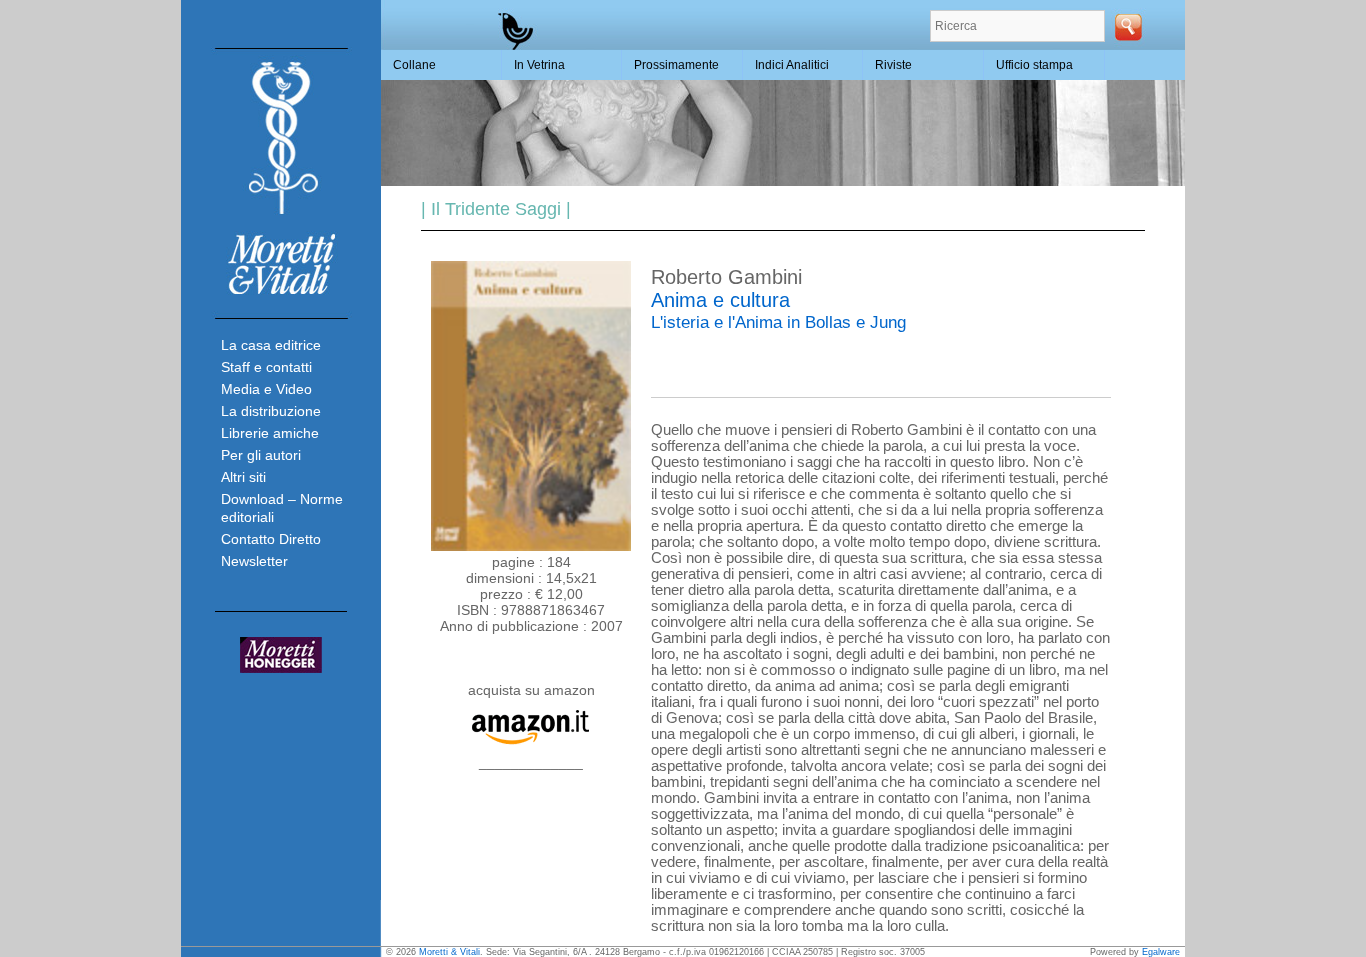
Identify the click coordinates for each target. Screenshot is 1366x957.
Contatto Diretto (271, 539)
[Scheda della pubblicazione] (531, 546)
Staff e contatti (266, 367)
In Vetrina (539, 65)
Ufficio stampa (1034, 65)
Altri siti (243, 477)
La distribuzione (271, 411)
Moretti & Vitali (449, 952)
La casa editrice (271, 345)
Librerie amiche (270, 433)
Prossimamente (676, 65)
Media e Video (266, 389)
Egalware (1161, 952)
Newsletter (254, 561)
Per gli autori (261, 455)
